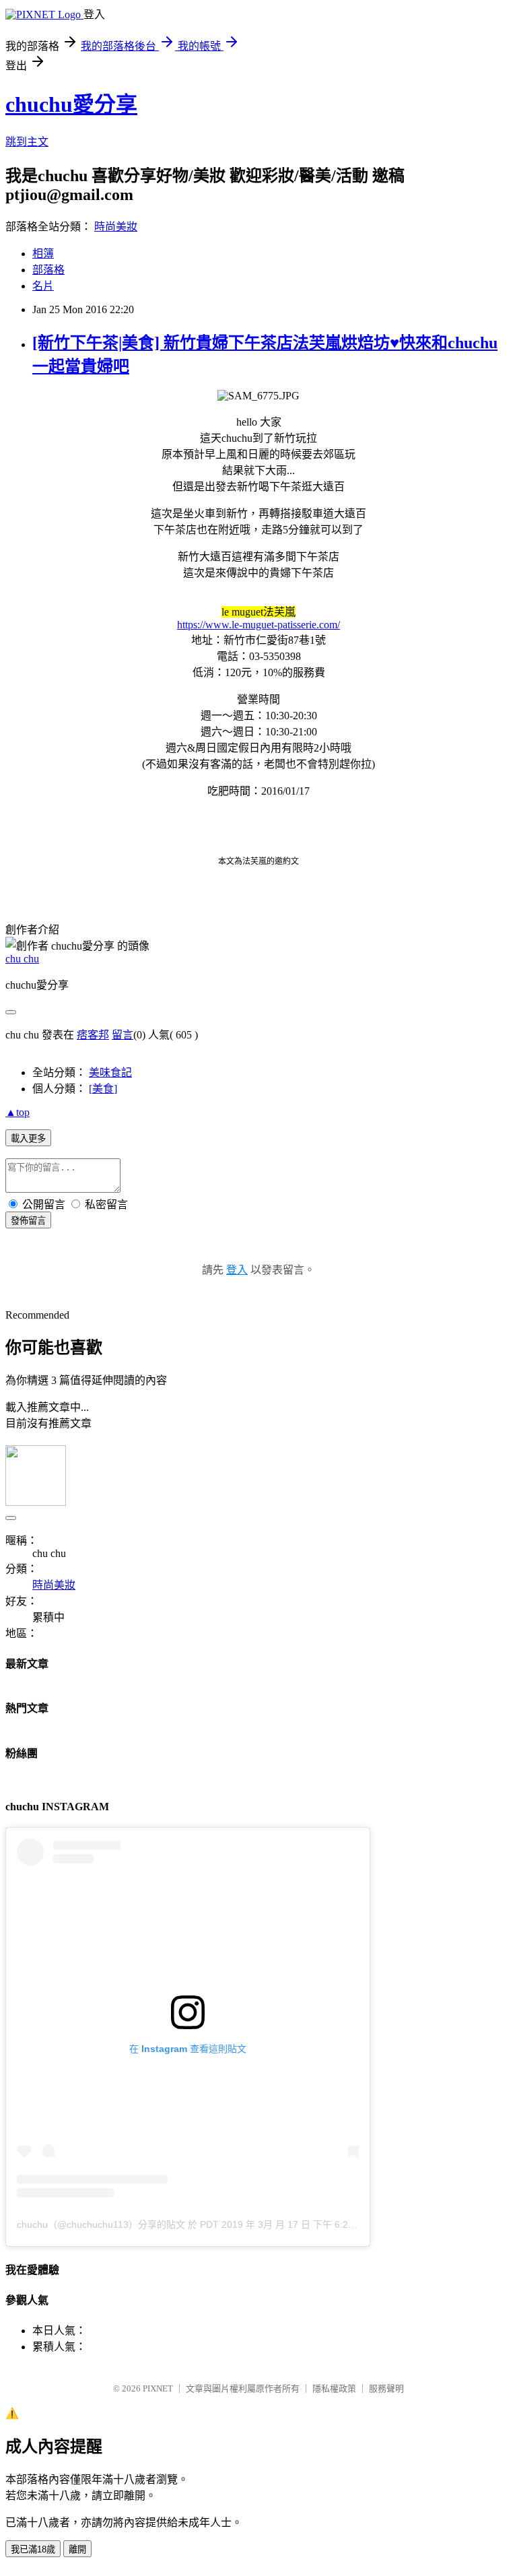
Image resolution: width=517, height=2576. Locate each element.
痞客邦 (93, 1035)
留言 (123, 1035)
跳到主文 (27, 142)
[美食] (103, 1089)
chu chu (22, 959)
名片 (43, 286)
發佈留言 (28, 1221)
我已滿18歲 (33, 2549)
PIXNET (158, 2388)
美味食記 (110, 1072)
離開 (77, 2549)
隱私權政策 (334, 2388)
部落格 (48, 270)
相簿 (43, 254)
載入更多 (28, 1138)
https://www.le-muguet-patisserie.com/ (258, 625)
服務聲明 (386, 2388)
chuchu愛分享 (71, 104)
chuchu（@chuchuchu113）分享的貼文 (101, 2224)
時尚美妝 (116, 227)
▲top (18, 1112)
